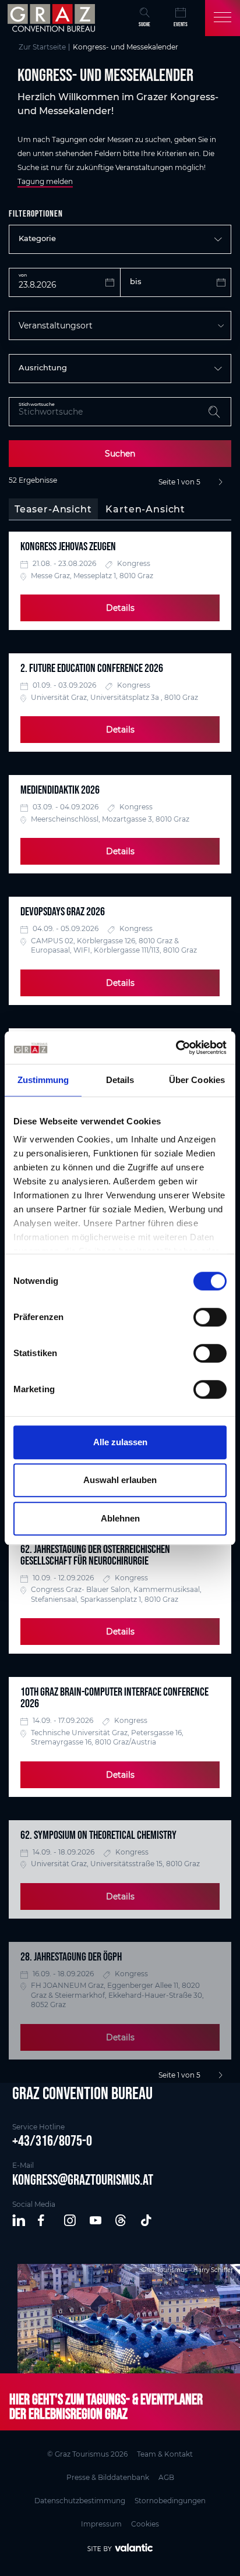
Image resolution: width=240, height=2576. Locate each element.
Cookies (145, 2524)
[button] (19, 2221)
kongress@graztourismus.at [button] (83, 2179)
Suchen (120, 454)
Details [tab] (120, 1080)
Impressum (101, 2524)
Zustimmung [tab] (43, 1080)
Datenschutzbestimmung (80, 2501)
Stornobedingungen (170, 2501)
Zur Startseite (42, 47)
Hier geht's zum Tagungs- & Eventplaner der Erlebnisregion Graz (106, 2406)
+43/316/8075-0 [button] (52, 2140)
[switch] (210, 1317)
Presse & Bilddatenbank (108, 2477)
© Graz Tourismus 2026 (87, 2454)
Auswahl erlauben (120, 1480)
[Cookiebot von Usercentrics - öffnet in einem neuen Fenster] (176, 1048)
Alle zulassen (120, 1442)
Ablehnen (120, 1518)
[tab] (53, 509)
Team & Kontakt (165, 2454)
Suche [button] (144, 24)
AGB (166, 2477)
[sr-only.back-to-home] (53, 18)
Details (120, 608)
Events (181, 24)
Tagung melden (45, 181)
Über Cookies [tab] (197, 1080)
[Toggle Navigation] (223, 18)
